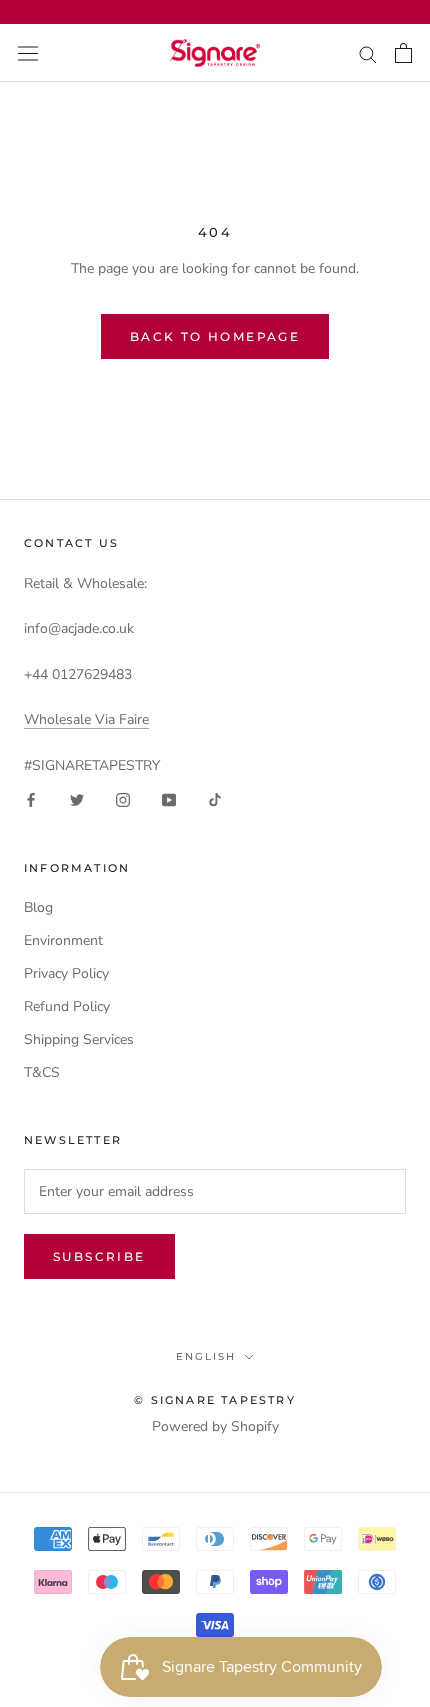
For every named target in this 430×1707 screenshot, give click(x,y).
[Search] (368, 53)
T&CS (42, 1072)
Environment (63, 940)
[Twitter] (77, 799)
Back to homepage (215, 336)
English (206, 1356)
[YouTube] (169, 799)
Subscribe (99, 1256)
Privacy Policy (66, 973)
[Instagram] (123, 799)
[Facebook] (31, 799)
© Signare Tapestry (215, 1400)
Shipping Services (79, 1039)
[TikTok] (215, 799)
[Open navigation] (28, 52)
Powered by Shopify (215, 1426)
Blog (38, 907)
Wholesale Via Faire (86, 719)
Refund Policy (67, 1006)
